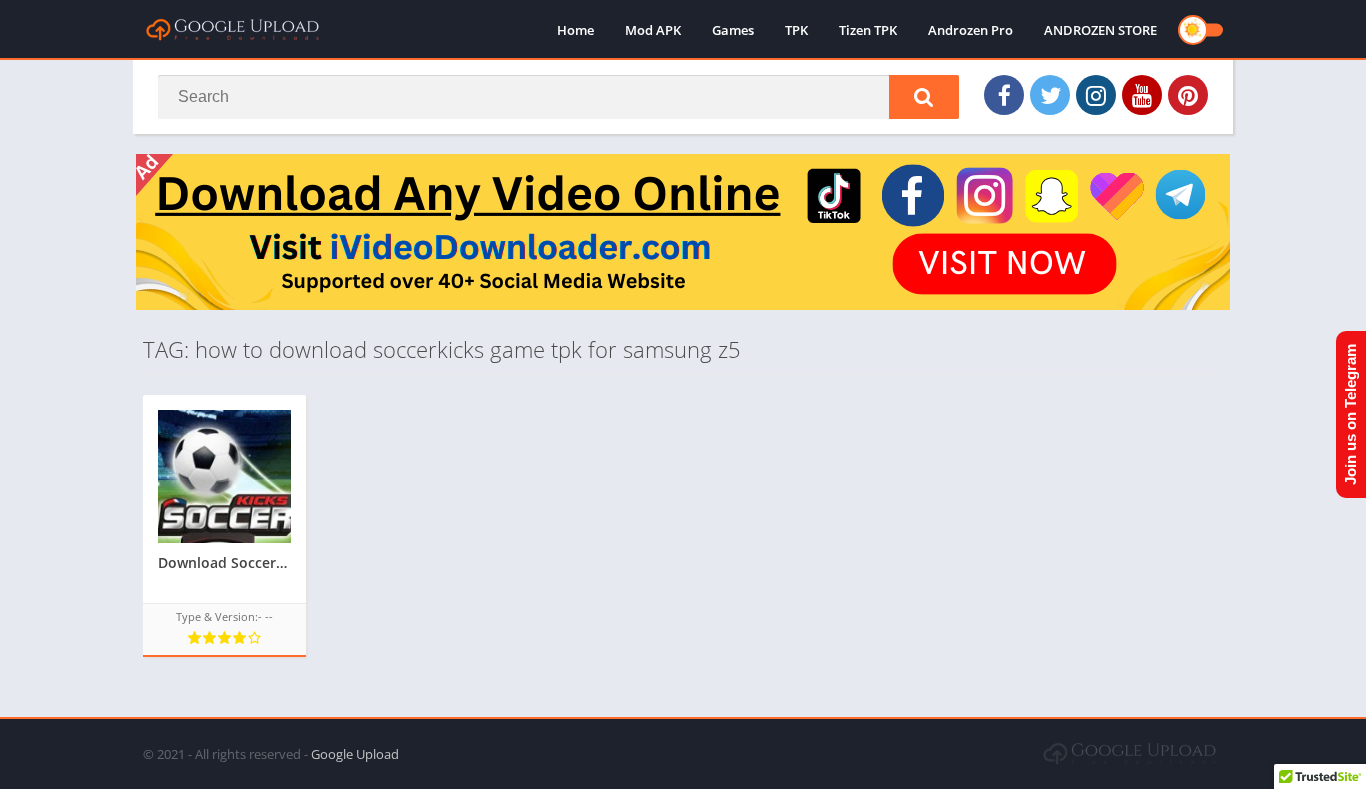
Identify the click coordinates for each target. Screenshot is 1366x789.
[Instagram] (1096, 95)
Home (575, 30)
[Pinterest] (1188, 95)
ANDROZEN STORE (1100, 30)
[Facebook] (1004, 95)
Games (733, 30)
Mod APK (653, 30)
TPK (796, 30)
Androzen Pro (970, 30)
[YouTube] (1142, 95)
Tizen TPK (868, 30)
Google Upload (355, 754)
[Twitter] (1050, 95)
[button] (924, 97)
